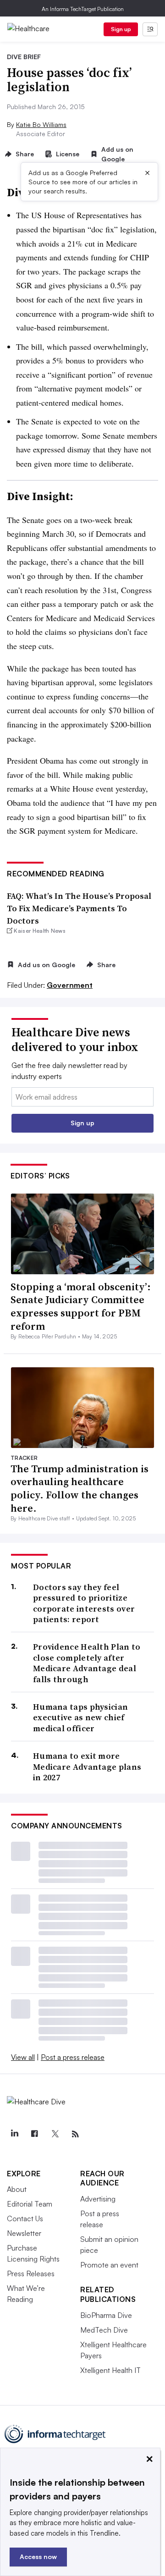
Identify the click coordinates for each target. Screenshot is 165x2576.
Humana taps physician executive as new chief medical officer (80, 1717)
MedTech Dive (104, 2330)
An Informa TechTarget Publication (83, 9)
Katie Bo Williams (41, 124)
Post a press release (73, 2057)
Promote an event (109, 2265)
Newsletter (24, 2233)
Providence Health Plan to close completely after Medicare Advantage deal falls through (87, 1663)
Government (70, 985)
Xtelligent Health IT (110, 2370)
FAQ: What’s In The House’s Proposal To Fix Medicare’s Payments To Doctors (79, 908)
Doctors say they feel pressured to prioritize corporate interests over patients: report (84, 1603)
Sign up (121, 29)
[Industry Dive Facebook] (34, 2134)
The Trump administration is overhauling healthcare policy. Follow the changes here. (80, 1488)
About (17, 2189)
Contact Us (25, 2218)
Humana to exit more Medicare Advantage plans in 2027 (87, 1767)
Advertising (98, 2199)
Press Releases (31, 2273)
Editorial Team (30, 2204)
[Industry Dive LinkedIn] (14, 2134)
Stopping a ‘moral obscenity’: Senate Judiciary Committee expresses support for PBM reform (81, 1306)
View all (23, 2057)
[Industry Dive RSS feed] (75, 2134)
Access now (38, 2557)
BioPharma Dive (106, 2315)
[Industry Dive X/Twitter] (55, 2134)
